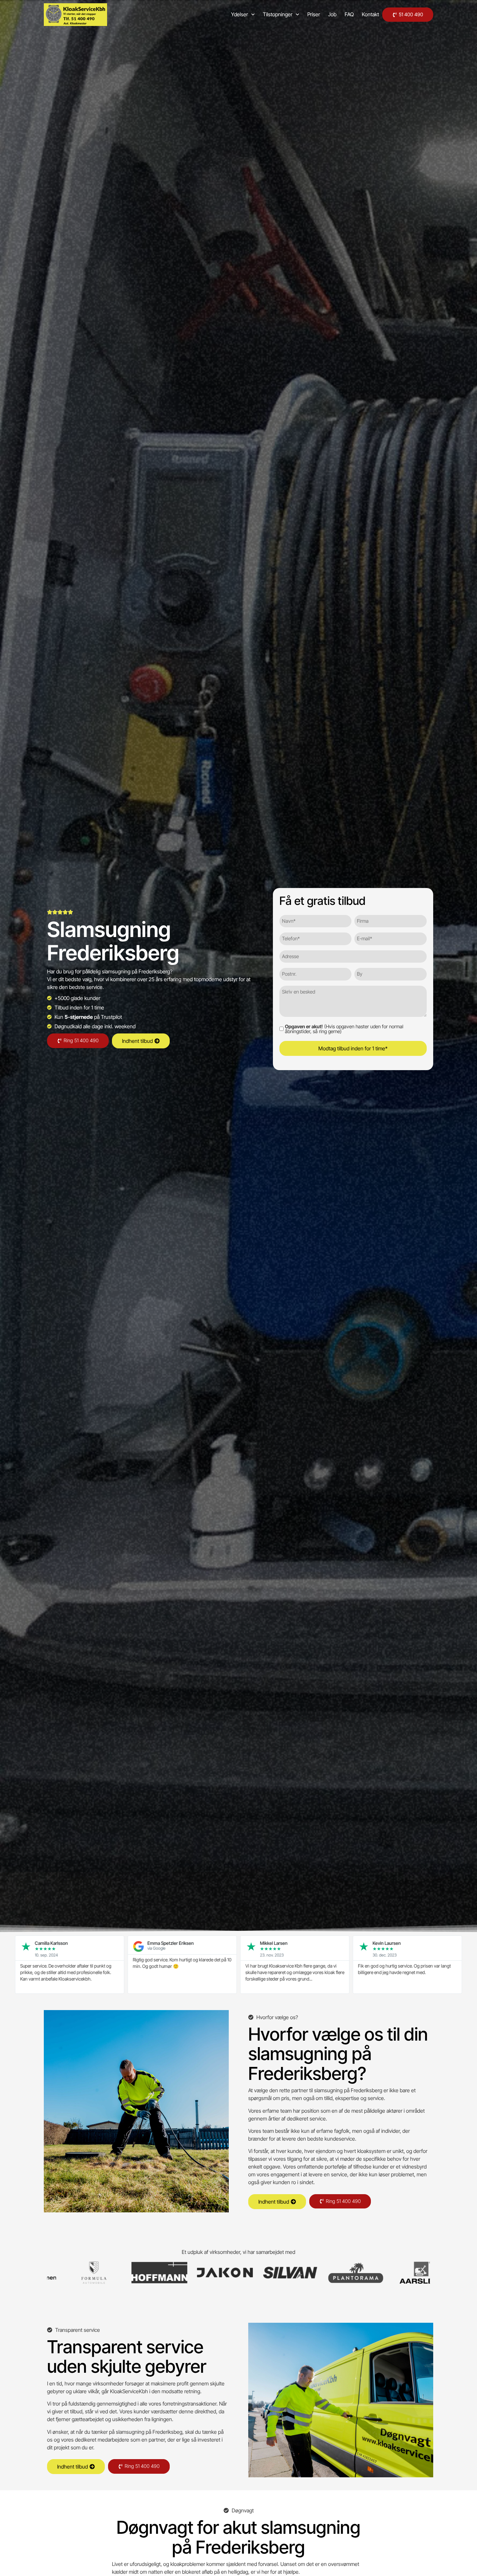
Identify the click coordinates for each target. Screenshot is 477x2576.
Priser (314, 14)
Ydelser (239, 14)
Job (332, 14)
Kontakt (370, 14)
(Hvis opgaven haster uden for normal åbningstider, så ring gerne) (344, 1029)
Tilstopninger (278, 14)
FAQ (349, 14)
